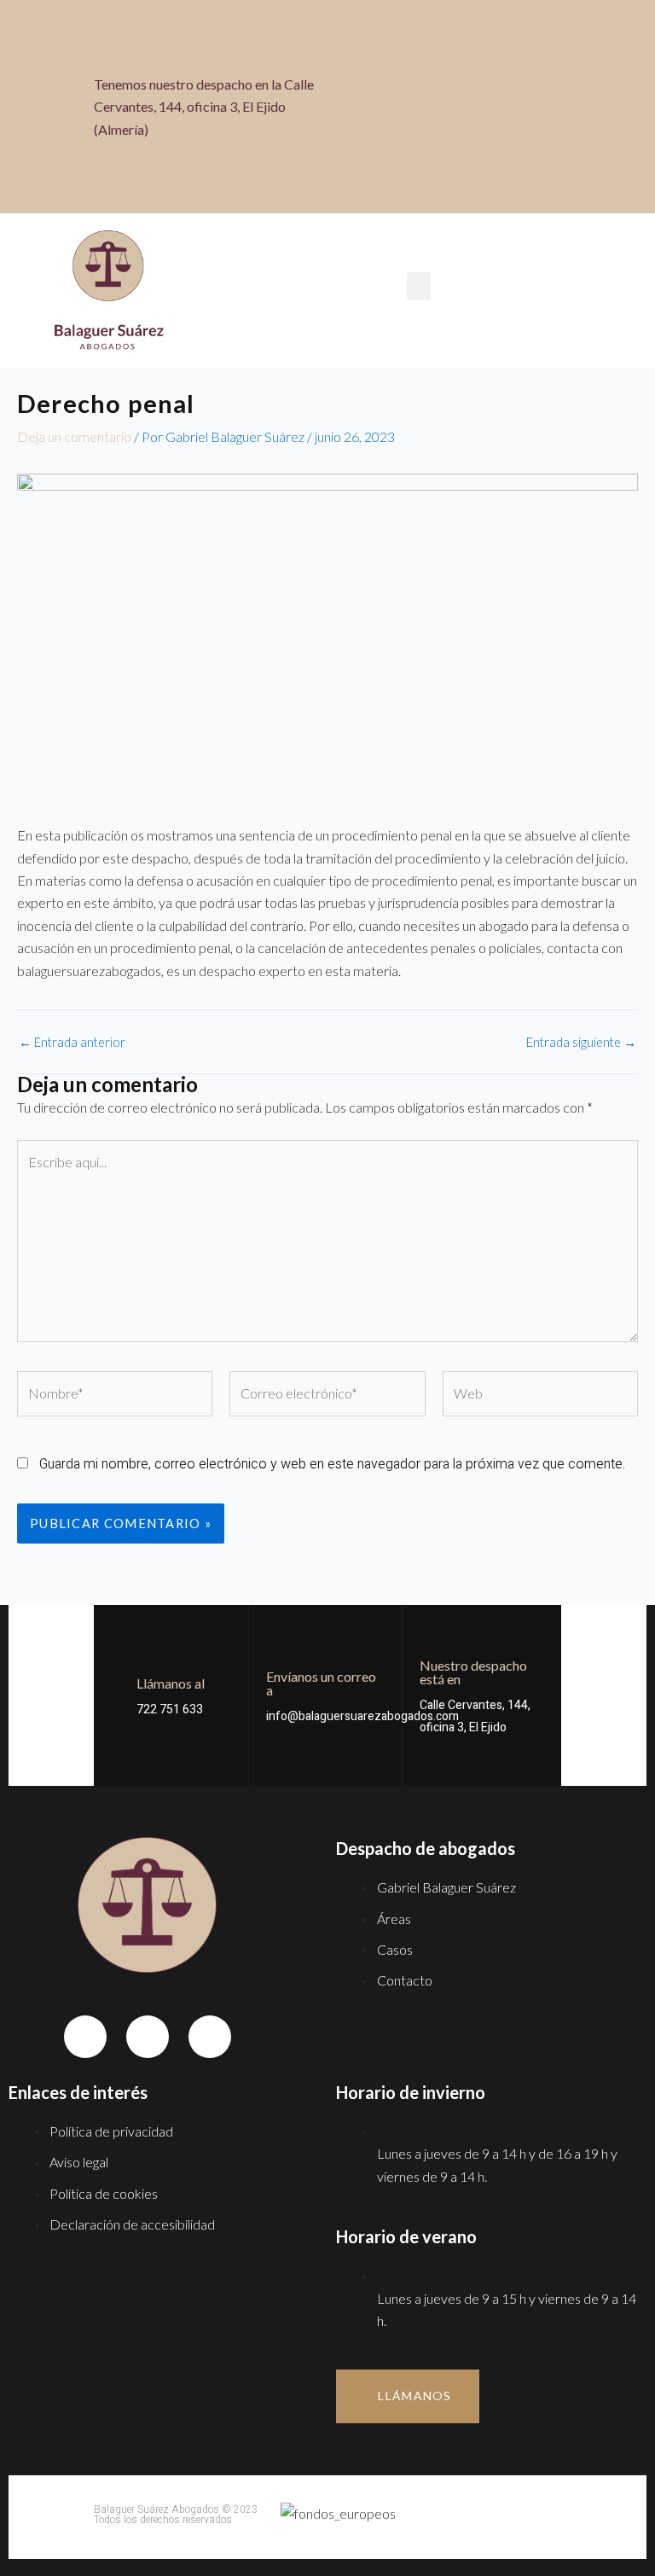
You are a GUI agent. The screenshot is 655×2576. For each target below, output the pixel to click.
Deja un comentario (74, 436)
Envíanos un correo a (321, 1683)
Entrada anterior (72, 1043)
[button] (542, 108)
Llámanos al (171, 1683)
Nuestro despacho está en (473, 1672)
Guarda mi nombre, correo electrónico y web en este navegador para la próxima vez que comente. (332, 1464)
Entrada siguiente (581, 1043)
